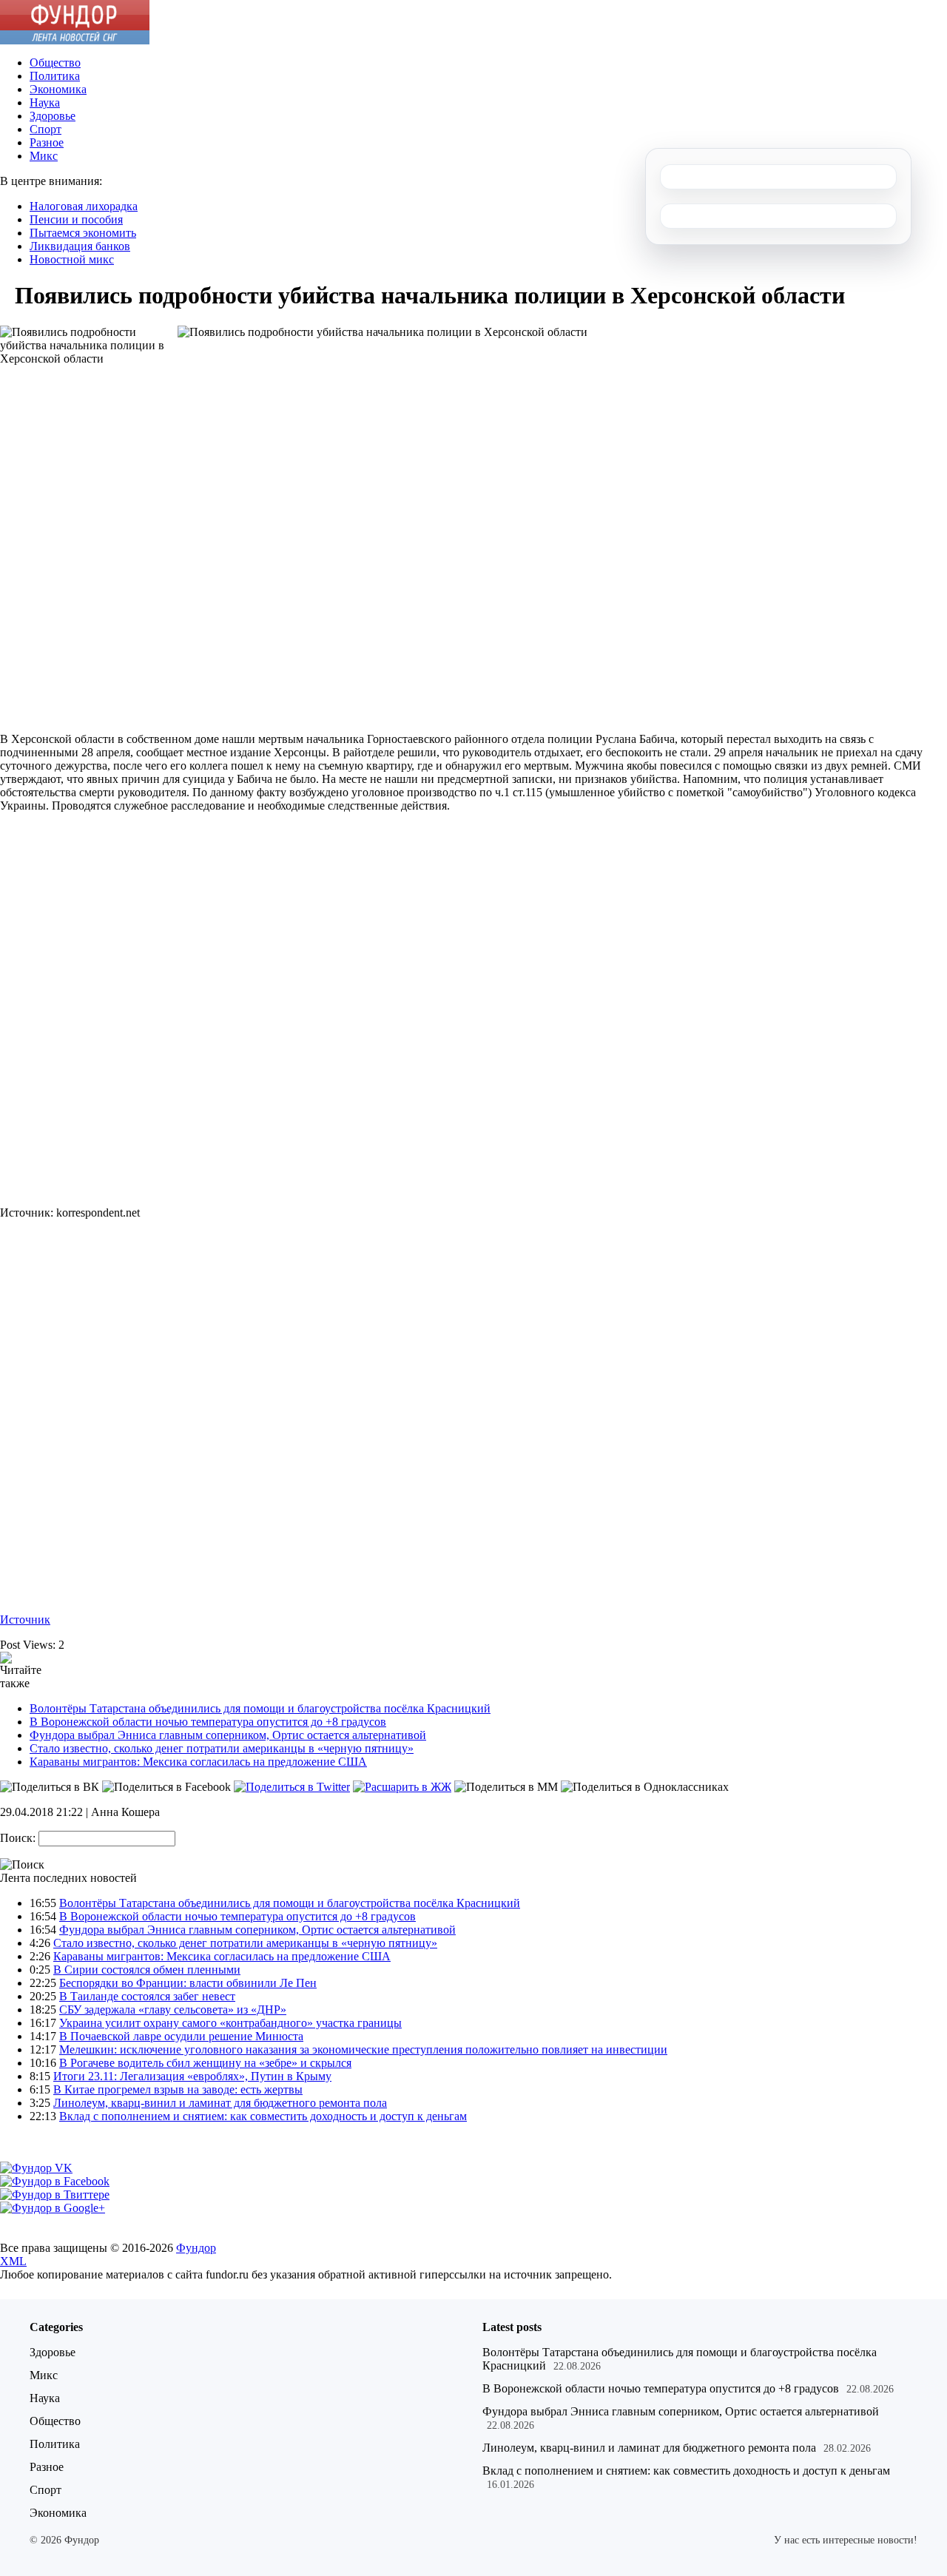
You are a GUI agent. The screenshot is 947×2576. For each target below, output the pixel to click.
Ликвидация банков (80, 246)
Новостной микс (72, 259)
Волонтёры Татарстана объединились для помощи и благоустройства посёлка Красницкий (260, 1708)
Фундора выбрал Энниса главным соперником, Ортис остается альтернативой (228, 1735)
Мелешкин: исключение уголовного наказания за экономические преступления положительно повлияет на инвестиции (363, 2049)
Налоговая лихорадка (84, 206)
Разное (47, 142)
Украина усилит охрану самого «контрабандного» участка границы (230, 2023)
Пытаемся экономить (83, 233)
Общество (55, 63)
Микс (44, 156)
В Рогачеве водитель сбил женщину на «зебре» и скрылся (205, 2063)
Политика (55, 76)
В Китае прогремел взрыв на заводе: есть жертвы (178, 2089)
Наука (45, 102)
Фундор (196, 2248)
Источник (25, 1620)
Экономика (58, 89)
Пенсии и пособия (76, 219)
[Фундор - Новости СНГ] (75, 40)
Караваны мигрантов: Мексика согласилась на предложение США (198, 1762)
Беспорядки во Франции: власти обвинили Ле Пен (188, 1983)
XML (13, 2261)
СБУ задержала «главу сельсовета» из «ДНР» (173, 2010)
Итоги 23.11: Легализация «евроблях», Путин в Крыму (192, 2076)
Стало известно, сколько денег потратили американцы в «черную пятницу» (222, 1748)
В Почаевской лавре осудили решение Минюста (181, 2036)
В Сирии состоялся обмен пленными (147, 1970)
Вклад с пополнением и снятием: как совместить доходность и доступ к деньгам (263, 2116)
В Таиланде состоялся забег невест (147, 1996)
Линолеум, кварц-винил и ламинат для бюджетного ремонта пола (220, 2103)
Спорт (46, 129)
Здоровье (53, 116)
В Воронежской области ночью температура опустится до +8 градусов (208, 1722)
